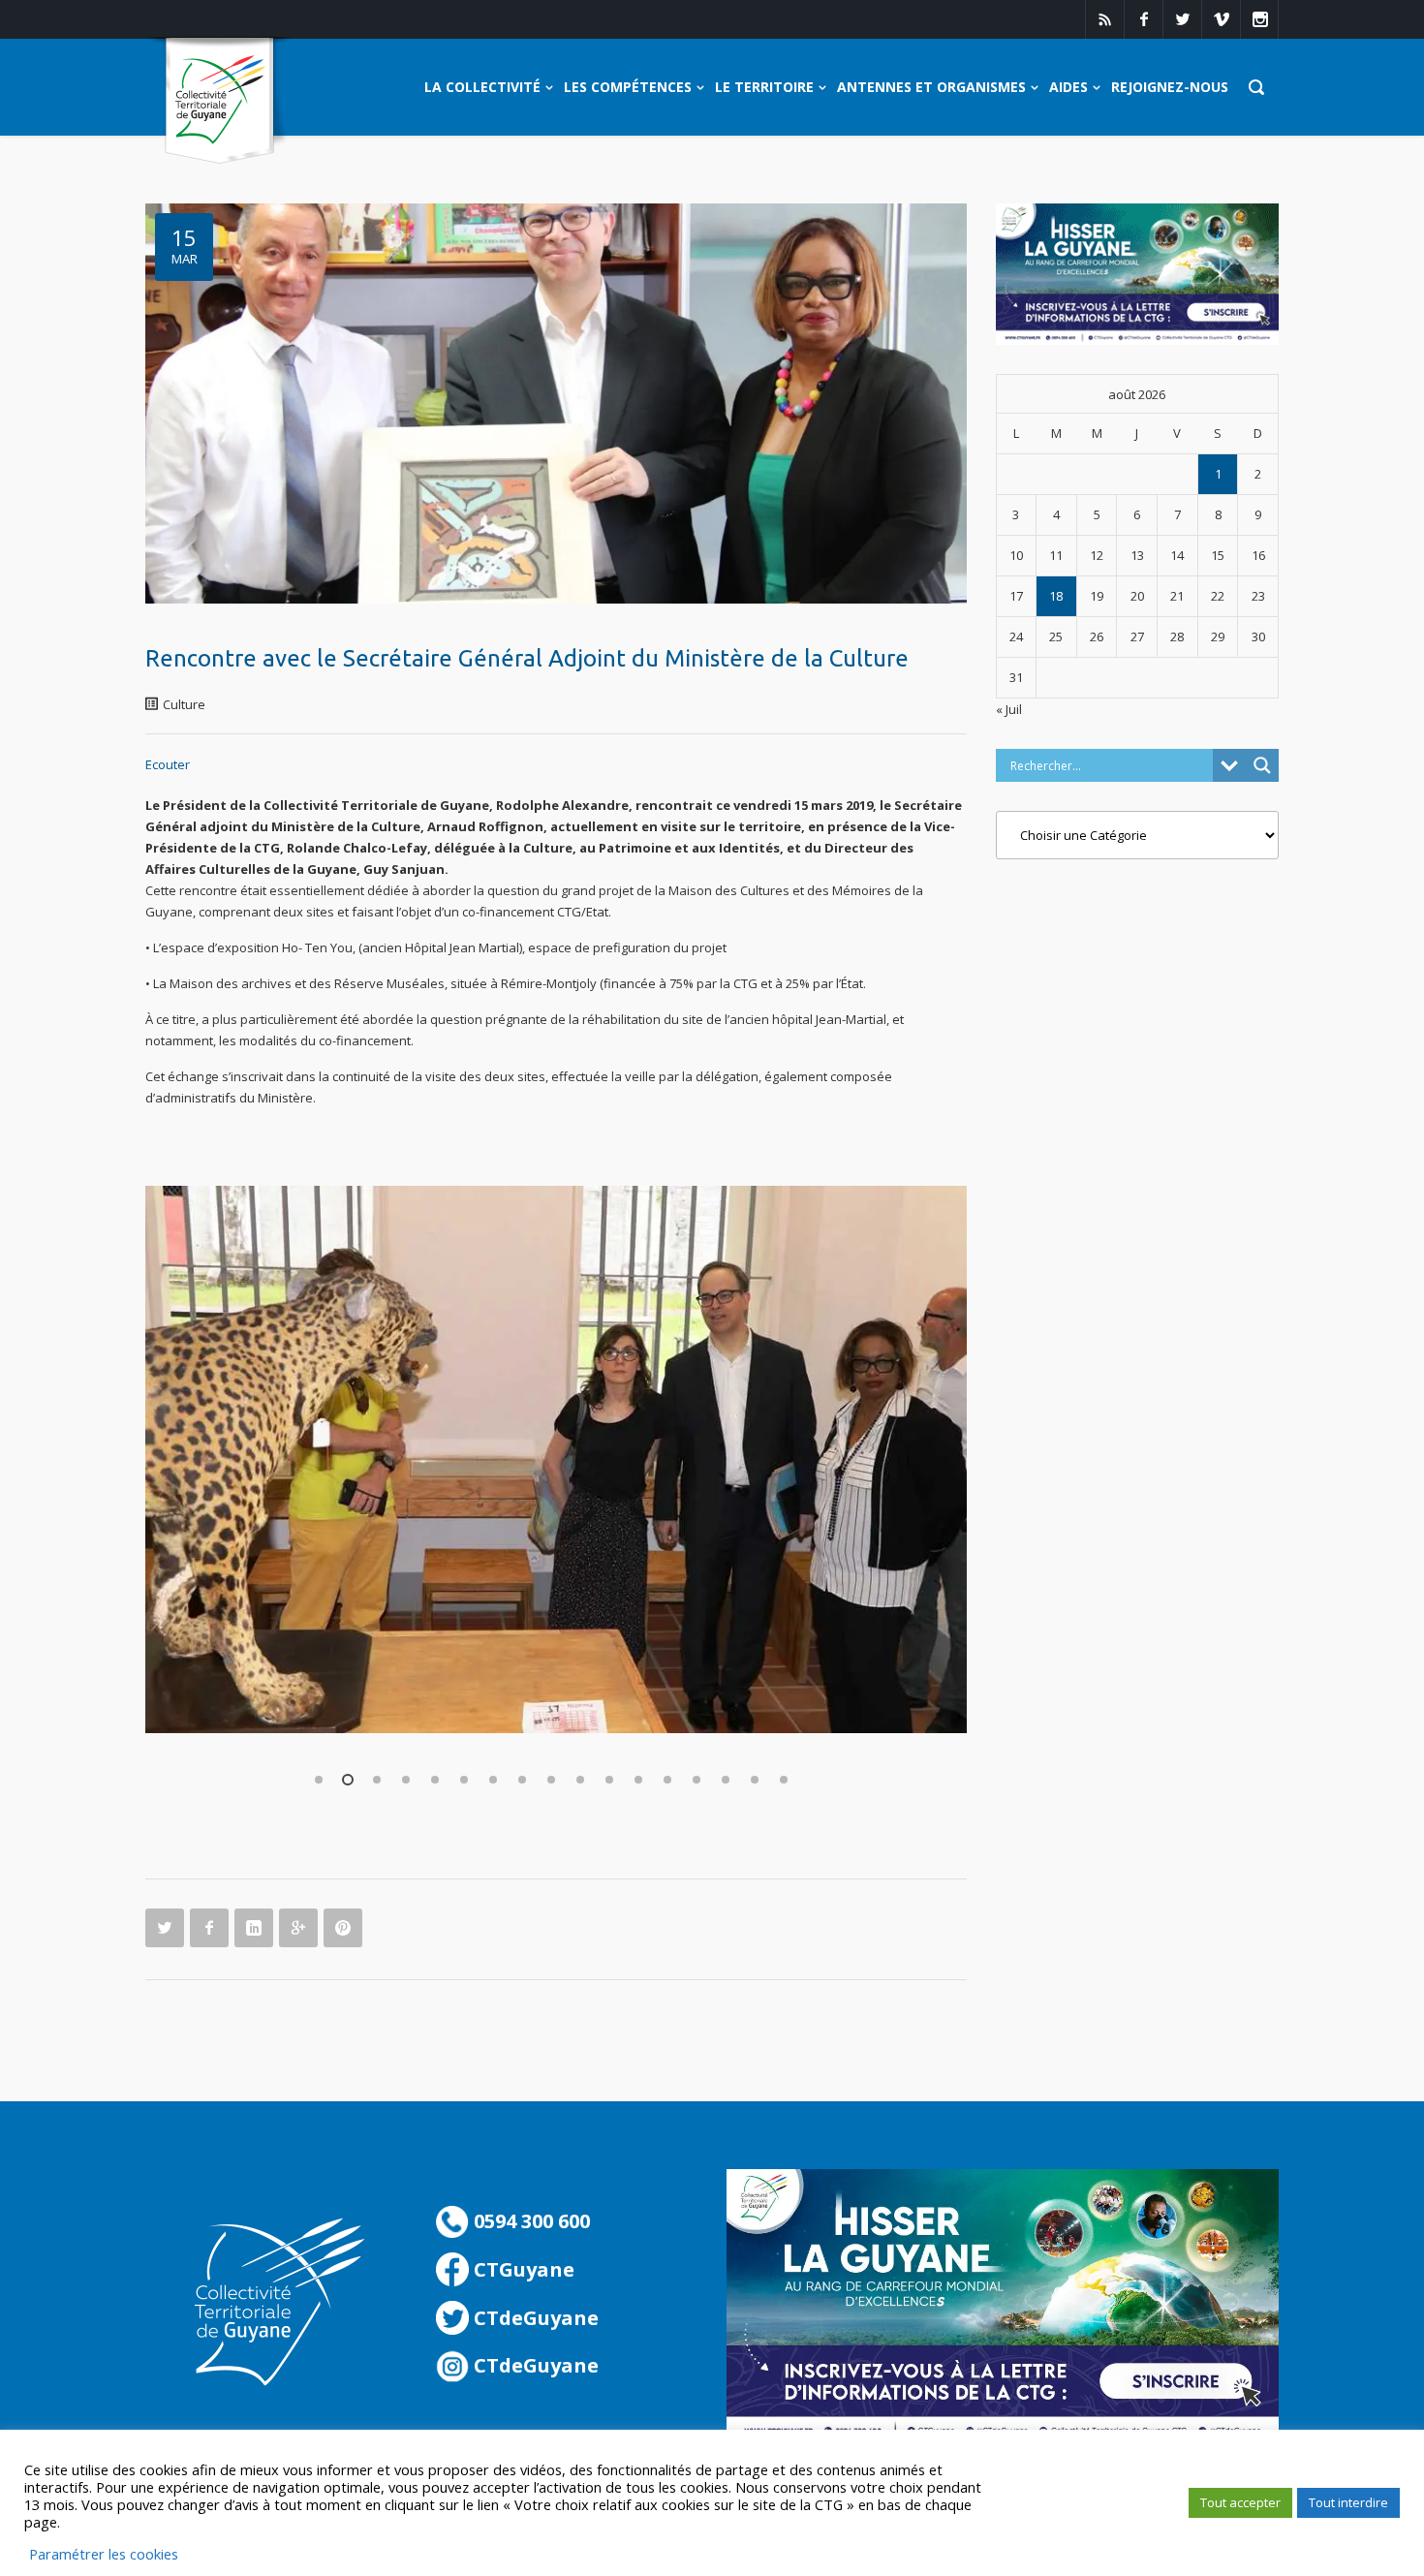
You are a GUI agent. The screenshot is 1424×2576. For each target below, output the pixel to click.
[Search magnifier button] (1262, 765)
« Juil (1009, 709)
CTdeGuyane (534, 2318)
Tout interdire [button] (1348, 2502)
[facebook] (1143, 19)
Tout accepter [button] (1240, 2502)
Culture (184, 704)
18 (1056, 596)
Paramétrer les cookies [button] (104, 2554)
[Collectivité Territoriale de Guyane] (219, 101)
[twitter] (1182, 19)
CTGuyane (522, 2269)
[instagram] (1259, 19)
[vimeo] (1221, 19)
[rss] (1104, 19)
